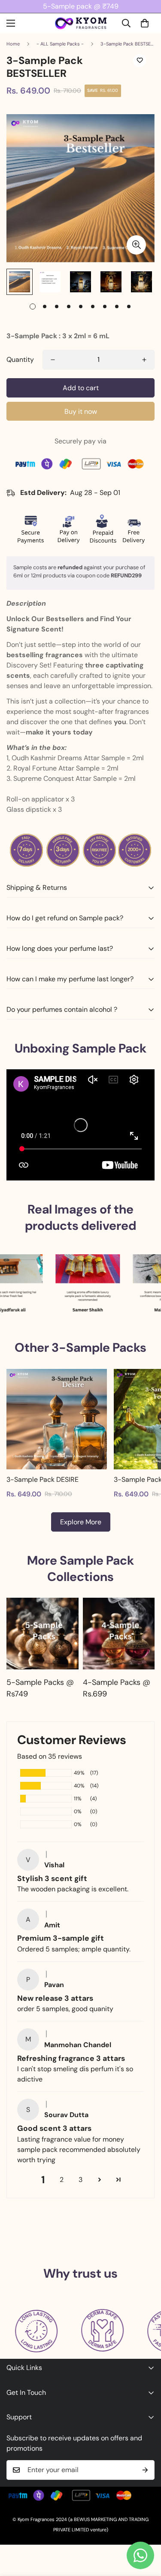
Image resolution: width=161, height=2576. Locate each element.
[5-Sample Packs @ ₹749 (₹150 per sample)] (43, 1634)
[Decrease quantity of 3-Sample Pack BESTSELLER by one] (53, 360)
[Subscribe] (145, 2470)
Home (13, 44)
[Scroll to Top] (146, 2530)
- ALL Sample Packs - (60, 44)
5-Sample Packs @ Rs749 (40, 1688)
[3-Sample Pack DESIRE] (57, 1419)
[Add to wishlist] (140, 61)
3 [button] (80, 2180)
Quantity (20, 360)
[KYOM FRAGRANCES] (81, 23)
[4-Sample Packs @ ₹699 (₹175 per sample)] (119, 1634)
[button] (145, 23)
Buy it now (81, 411)
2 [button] (62, 2180)
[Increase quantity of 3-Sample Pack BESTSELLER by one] (144, 360)
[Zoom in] (136, 245)
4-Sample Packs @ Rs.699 (117, 1688)
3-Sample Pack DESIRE (43, 1479)
